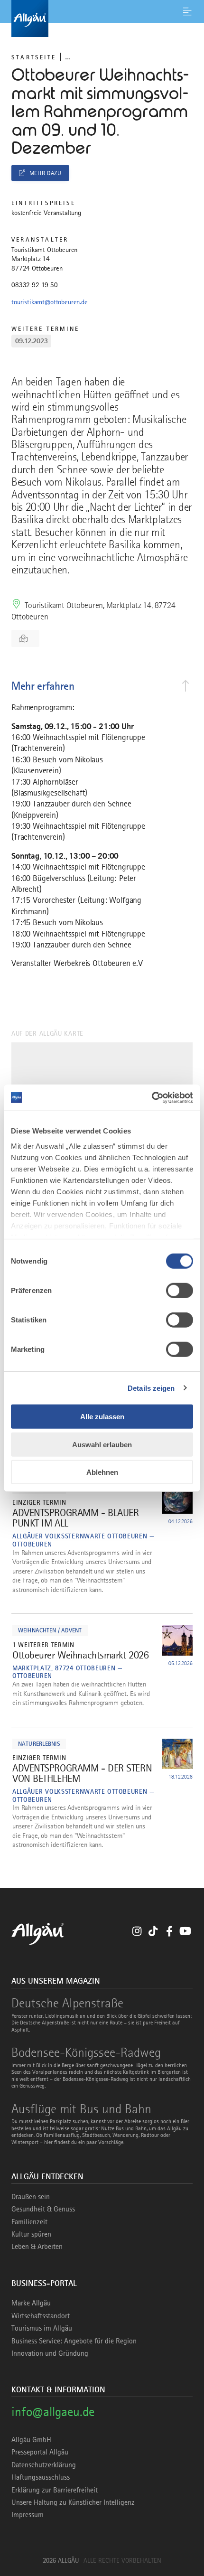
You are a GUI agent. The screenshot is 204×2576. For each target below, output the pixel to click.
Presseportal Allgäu (40, 2452)
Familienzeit (29, 2222)
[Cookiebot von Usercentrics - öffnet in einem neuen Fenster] (152, 1097)
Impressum (28, 2515)
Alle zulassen (102, 1417)
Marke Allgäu (31, 2303)
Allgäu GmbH (31, 2440)
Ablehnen (102, 1472)
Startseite (34, 57)
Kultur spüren (31, 2234)
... (68, 57)
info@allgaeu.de (53, 2412)
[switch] (180, 1291)
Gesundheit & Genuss (43, 2209)
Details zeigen (151, 1388)
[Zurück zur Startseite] (102, 19)
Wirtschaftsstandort (41, 2316)
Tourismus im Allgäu (42, 2328)
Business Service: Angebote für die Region (74, 2341)
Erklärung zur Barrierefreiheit (55, 2490)
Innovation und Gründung (50, 2353)
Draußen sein (31, 2197)
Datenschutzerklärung (44, 2465)
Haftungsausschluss (41, 2477)
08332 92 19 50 (35, 285)
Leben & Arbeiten (37, 2247)
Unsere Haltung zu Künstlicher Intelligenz (73, 2502)
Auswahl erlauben (102, 1444)
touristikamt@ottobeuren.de (50, 302)
